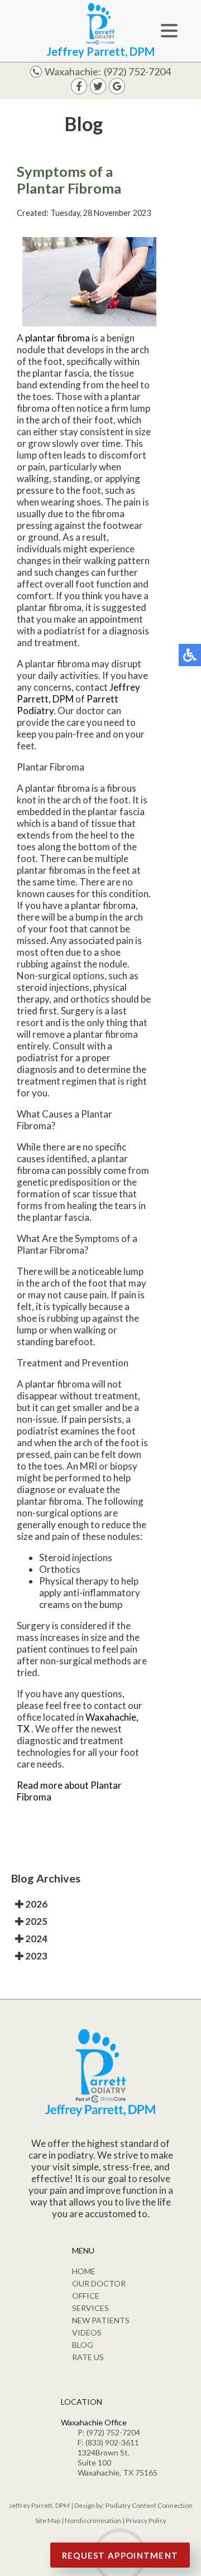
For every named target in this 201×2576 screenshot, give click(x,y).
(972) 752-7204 (137, 71)
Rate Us (88, 2357)
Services (90, 2308)
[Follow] (98, 91)
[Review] (117, 91)
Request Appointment (120, 2555)
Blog (83, 2345)
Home (84, 2271)
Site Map (48, 2520)
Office (86, 2296)
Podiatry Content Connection (149, 2505)
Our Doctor (99, 2283)
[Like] (79, 91)
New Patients (101, 2320)
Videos (87, 2332)
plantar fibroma (58, 338)
